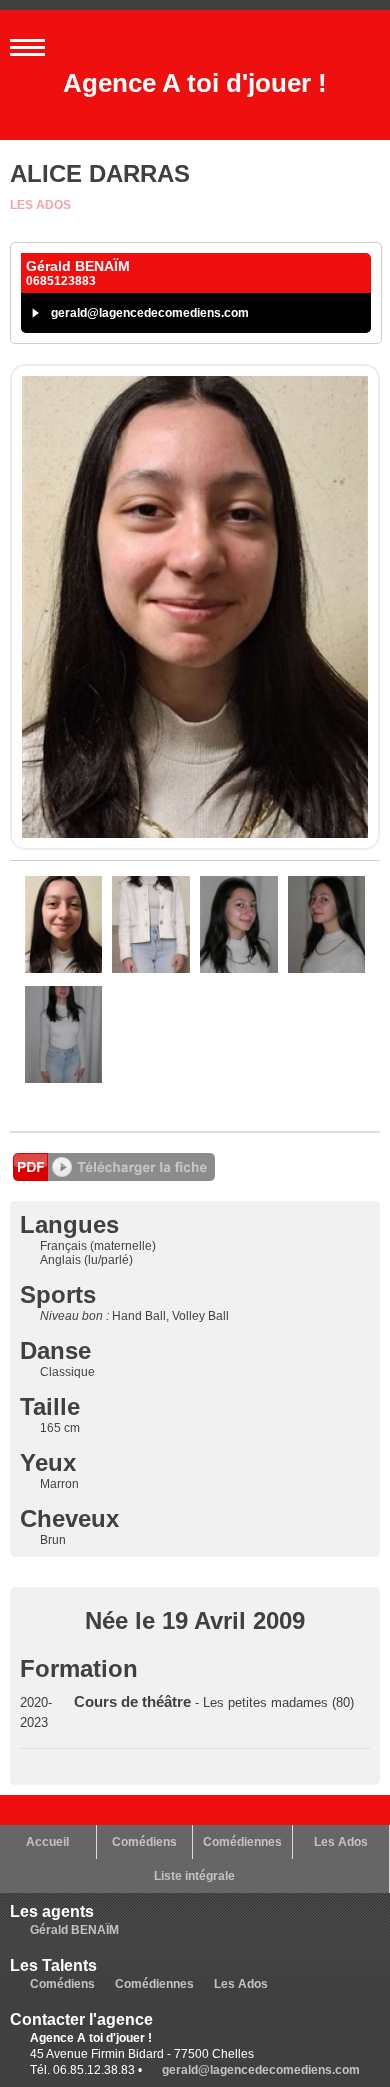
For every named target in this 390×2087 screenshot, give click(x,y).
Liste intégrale (194, 1876)
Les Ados (40, 205)
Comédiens (144, 1842)
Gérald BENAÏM (74, 1930)
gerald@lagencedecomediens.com (150, 313)
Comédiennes (242, 1842)
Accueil (47, 1842)
